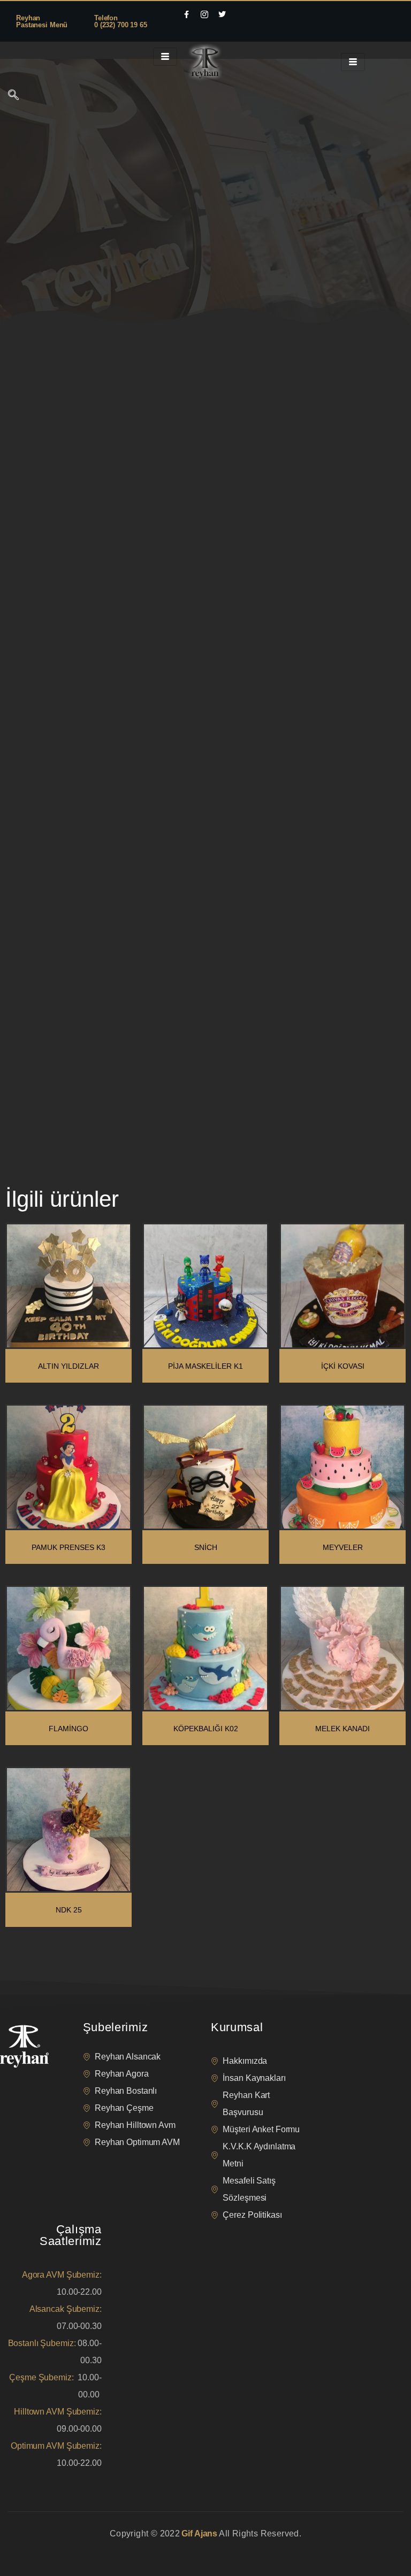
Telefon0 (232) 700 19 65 (121, 21)
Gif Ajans (199, 2533)
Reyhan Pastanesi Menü (42, 21)
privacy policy (28, 2547)
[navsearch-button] (13, 96)
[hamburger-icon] (165, 57)
